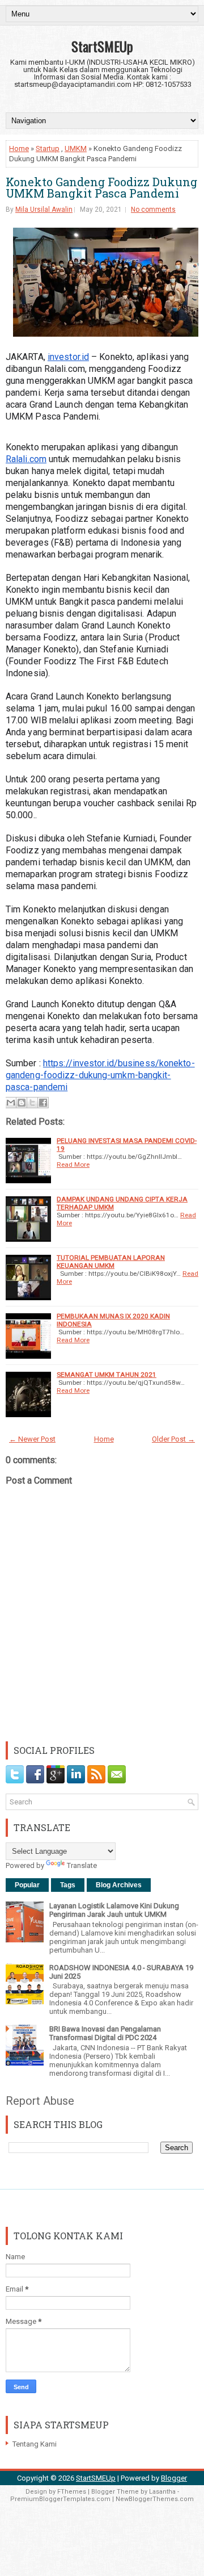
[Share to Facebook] (43, 1103)
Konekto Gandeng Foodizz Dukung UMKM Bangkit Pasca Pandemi (101, 187)
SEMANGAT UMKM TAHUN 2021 (107, 1375)
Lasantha (162, 2492)
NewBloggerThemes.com (155, 2499)
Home (19, 148)
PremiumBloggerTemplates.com (60, 2499)
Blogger (174, 2478)
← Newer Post (32, 1439)
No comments (153, 210)
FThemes (72, 2492)
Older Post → (173, 1439)
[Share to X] (32, 1103)
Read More (73, 1165)
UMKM (76, 148)
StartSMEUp (102, 46)
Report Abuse (40, 2101)
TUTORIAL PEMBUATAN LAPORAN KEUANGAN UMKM (111, 1262)
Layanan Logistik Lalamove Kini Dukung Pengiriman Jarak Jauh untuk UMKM (114, 1910)
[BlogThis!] (22, 1103)
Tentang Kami (35, 2444)
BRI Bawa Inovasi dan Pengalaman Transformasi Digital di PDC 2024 (105, 2033)
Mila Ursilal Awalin (44, 210)
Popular (27, 1885)
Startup (48, 148)
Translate (82, 1865)
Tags (68, 1885)
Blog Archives (119, 1885)
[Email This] (11, 1103)
